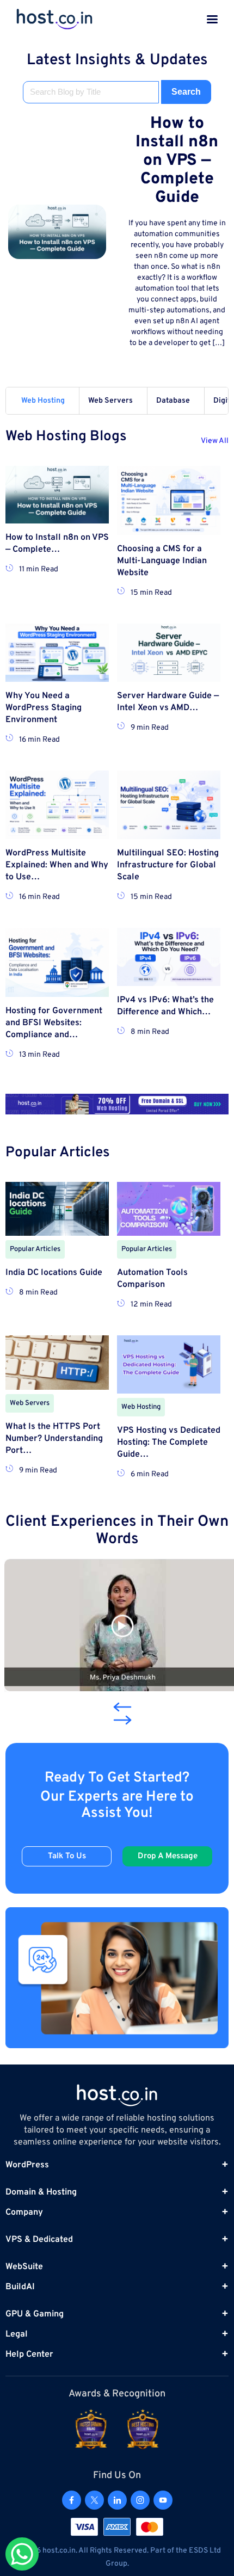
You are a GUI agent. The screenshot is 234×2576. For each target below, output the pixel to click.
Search (186, 92)
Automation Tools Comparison (152, 1279)
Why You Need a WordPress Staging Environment (44, 708)
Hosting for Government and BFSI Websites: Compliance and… (54, 1023)
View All (215, 441)
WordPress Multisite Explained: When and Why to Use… (57, 865)
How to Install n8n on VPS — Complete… (57, 544)
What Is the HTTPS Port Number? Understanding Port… (54, 1439)
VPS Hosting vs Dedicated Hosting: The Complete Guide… (169, 1443)
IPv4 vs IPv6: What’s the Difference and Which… (165, 1006)
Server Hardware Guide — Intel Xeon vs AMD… (168, 702)
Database (173, 401)
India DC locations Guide (54, 1273)
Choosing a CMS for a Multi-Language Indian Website (162, 561)
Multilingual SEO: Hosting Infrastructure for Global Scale (168, 865)
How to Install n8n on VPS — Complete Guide (177, 161)
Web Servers (110, 401)
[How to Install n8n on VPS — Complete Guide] (57, 232)
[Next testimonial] (122, 1720)
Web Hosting (43, 401)
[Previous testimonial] (120, 1707)
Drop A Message (168, 1856)
